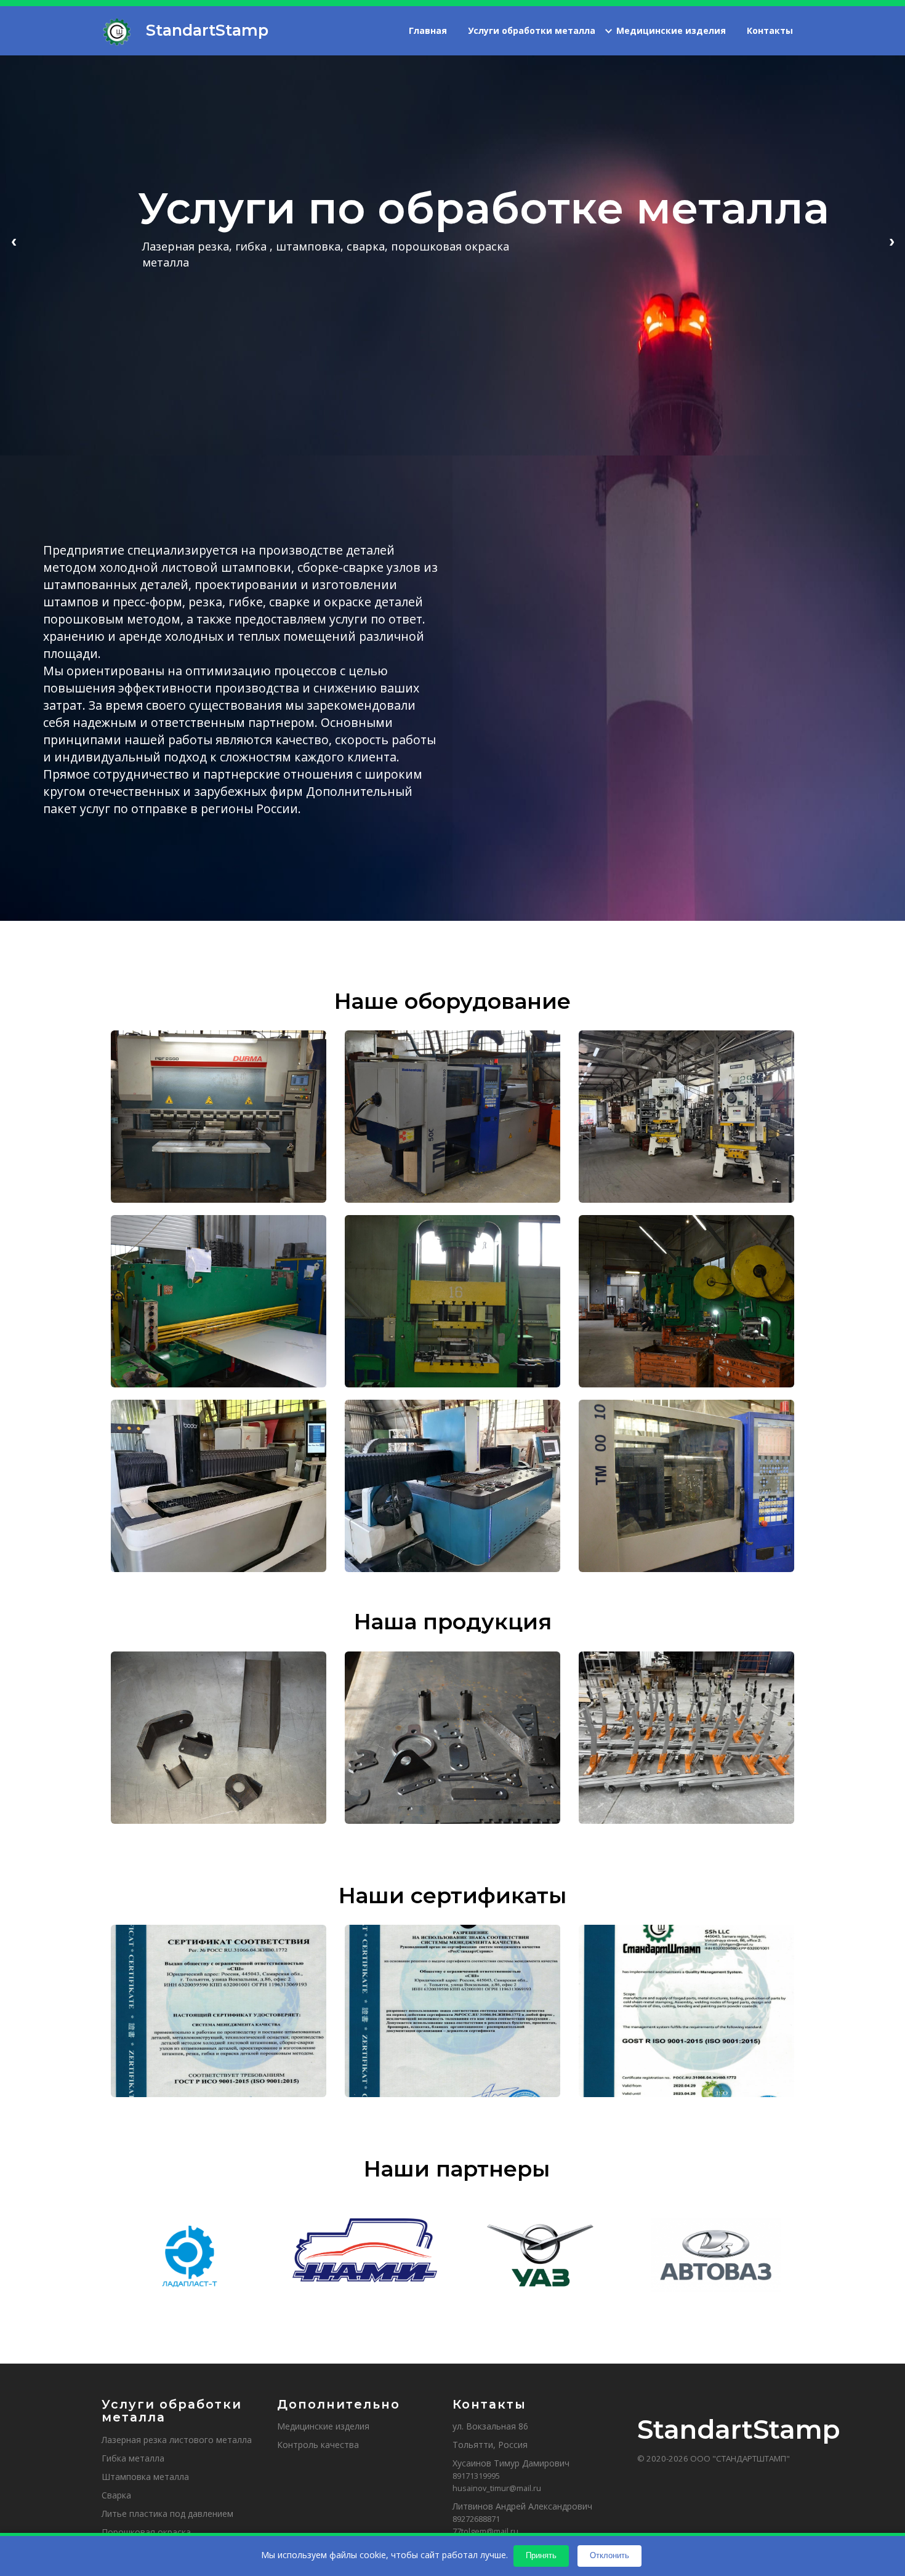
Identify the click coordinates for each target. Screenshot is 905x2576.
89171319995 (476, 2476)
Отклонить (609, 2555)
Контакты (770, 31)
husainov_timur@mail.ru (497, 2488)
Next (891, 241)
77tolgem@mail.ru (485, 2531)
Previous (14, 241)
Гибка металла (133, 2458)
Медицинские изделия (671, 31)
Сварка (116, 2495)
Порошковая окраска (146, 2532)
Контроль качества (318, 2445)
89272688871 (476, 2519)
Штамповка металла (145, 2477)
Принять (541, 2555)
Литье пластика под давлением (167, 2514)
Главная (428, 31)
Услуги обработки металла (532, 31)
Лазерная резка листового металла (177, 2440)
